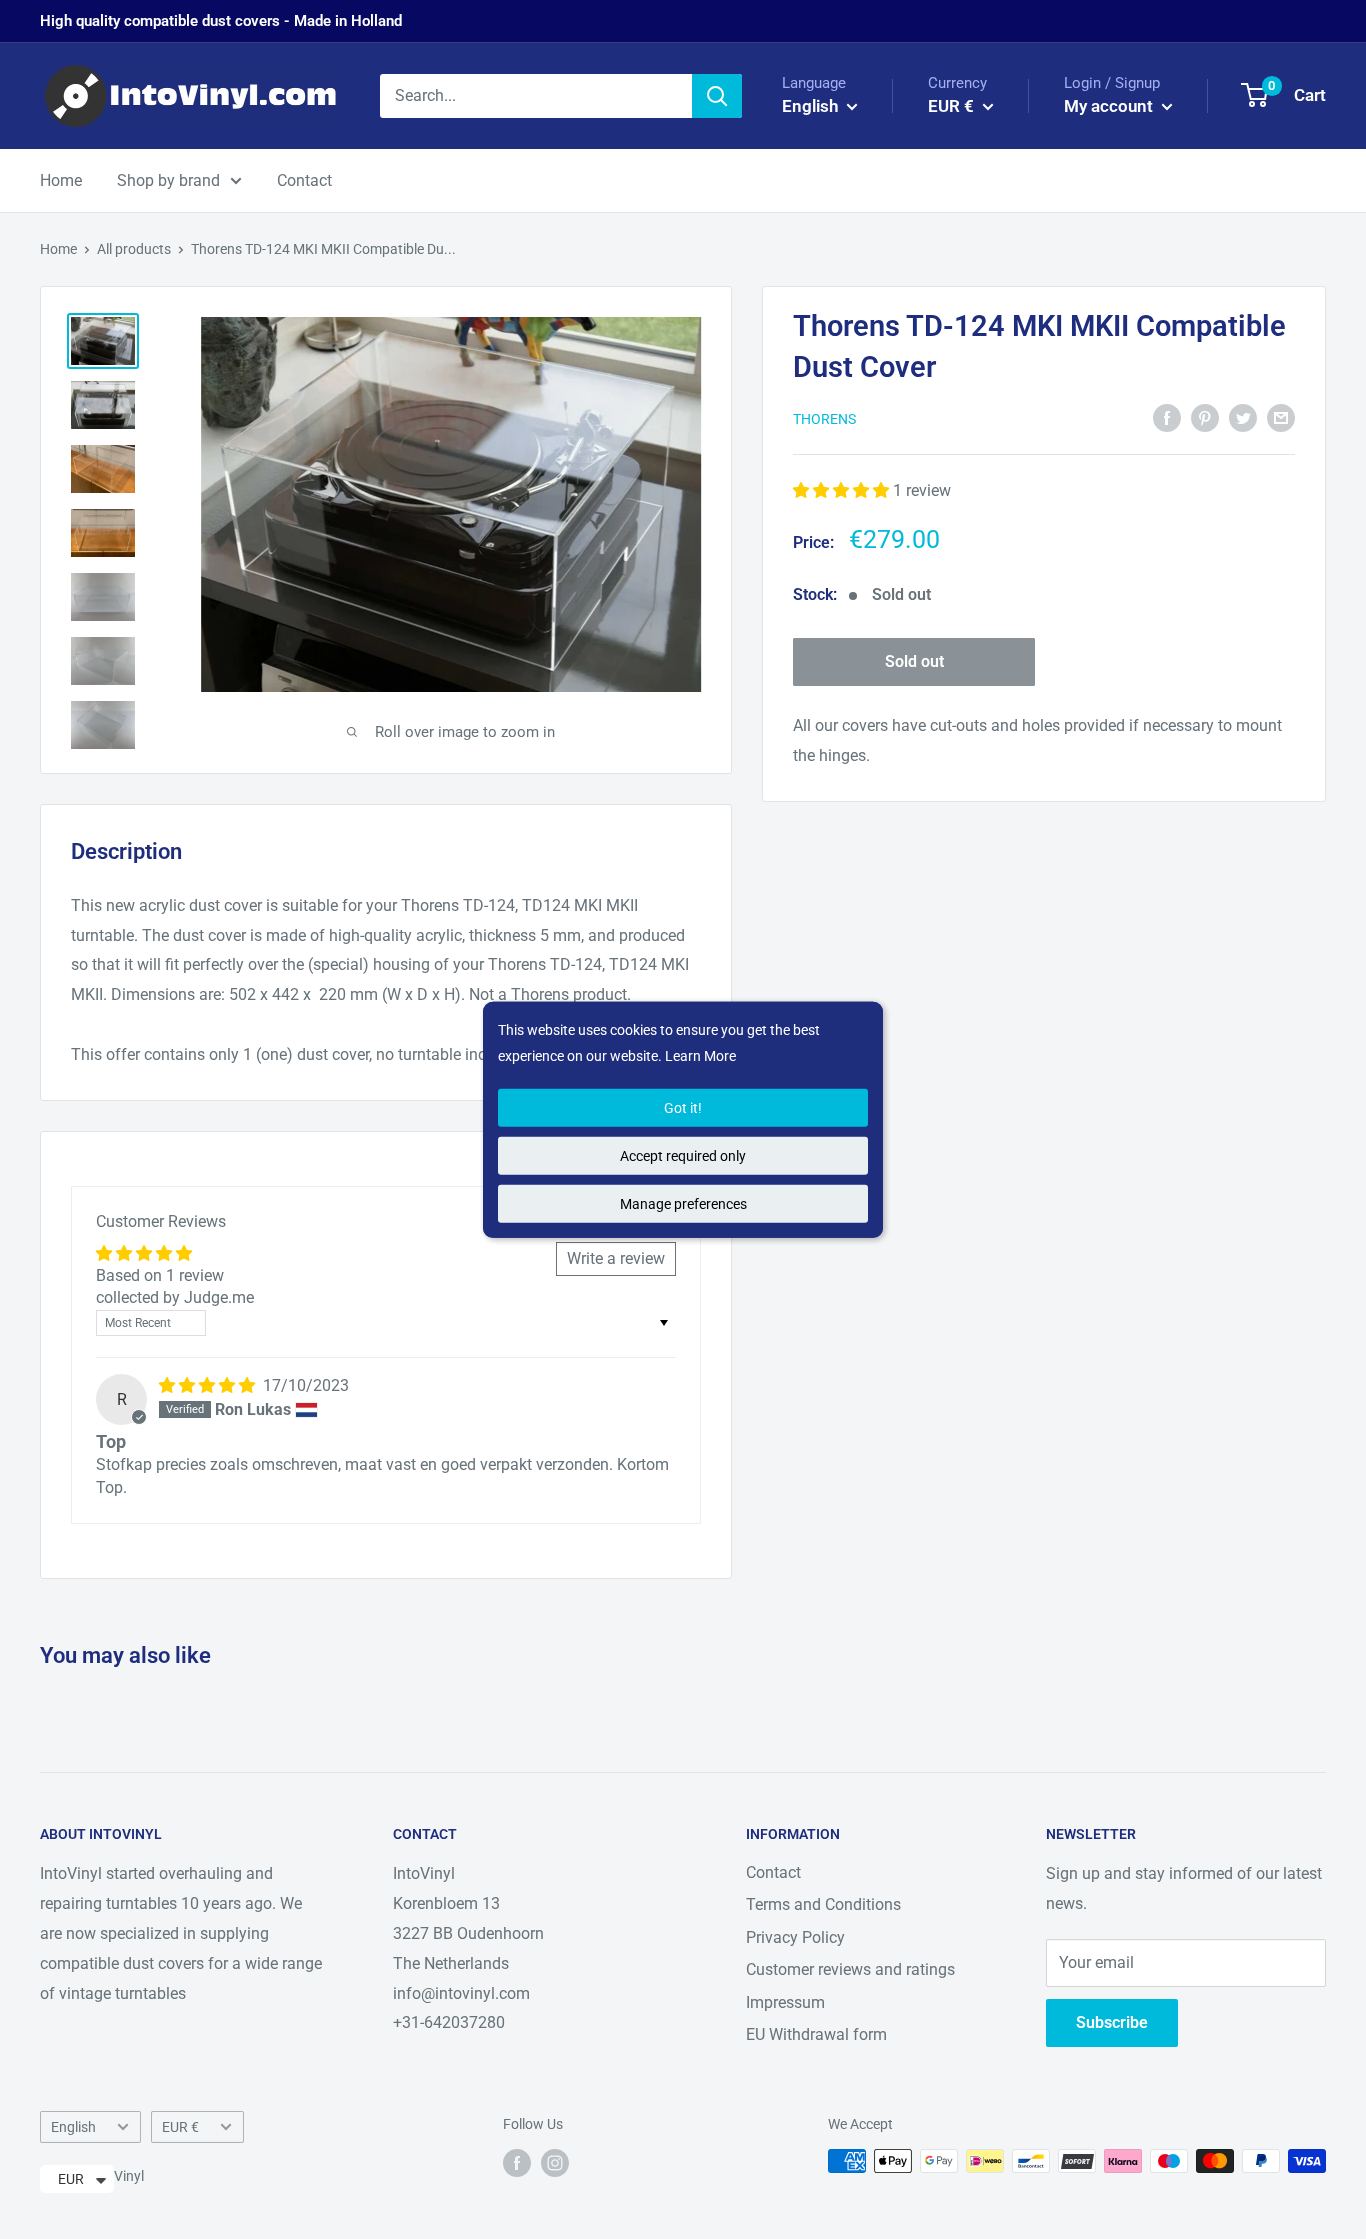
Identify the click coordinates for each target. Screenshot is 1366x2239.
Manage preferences (683, 1204)
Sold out (914, 661)
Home (61, 180)
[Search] (717, 96)
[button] (843, 490)
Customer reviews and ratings (850, 1969)
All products (134, 249)
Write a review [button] (616, 1258)
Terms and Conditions (823, 1904)
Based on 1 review (160, 1275)
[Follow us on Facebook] (517, 2163)
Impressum (785, 2002)
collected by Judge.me (175, 1297)
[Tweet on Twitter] (1243, 417)
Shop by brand (168, 180)
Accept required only (683, 1156)
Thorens (824, 419)
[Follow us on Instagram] (555, 2163)
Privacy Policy (795, 1937)
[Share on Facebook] (1167, 417)
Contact (304, 180)
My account (1110, 106)
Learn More (700, 1056)
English (73, 2127)
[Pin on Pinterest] (1205, 417)
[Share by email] (1281, 417)
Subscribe (1112, 2022)
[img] (209, 1385)
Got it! (683, 1108)
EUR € (180, 2127)
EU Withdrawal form (816, 2034)
